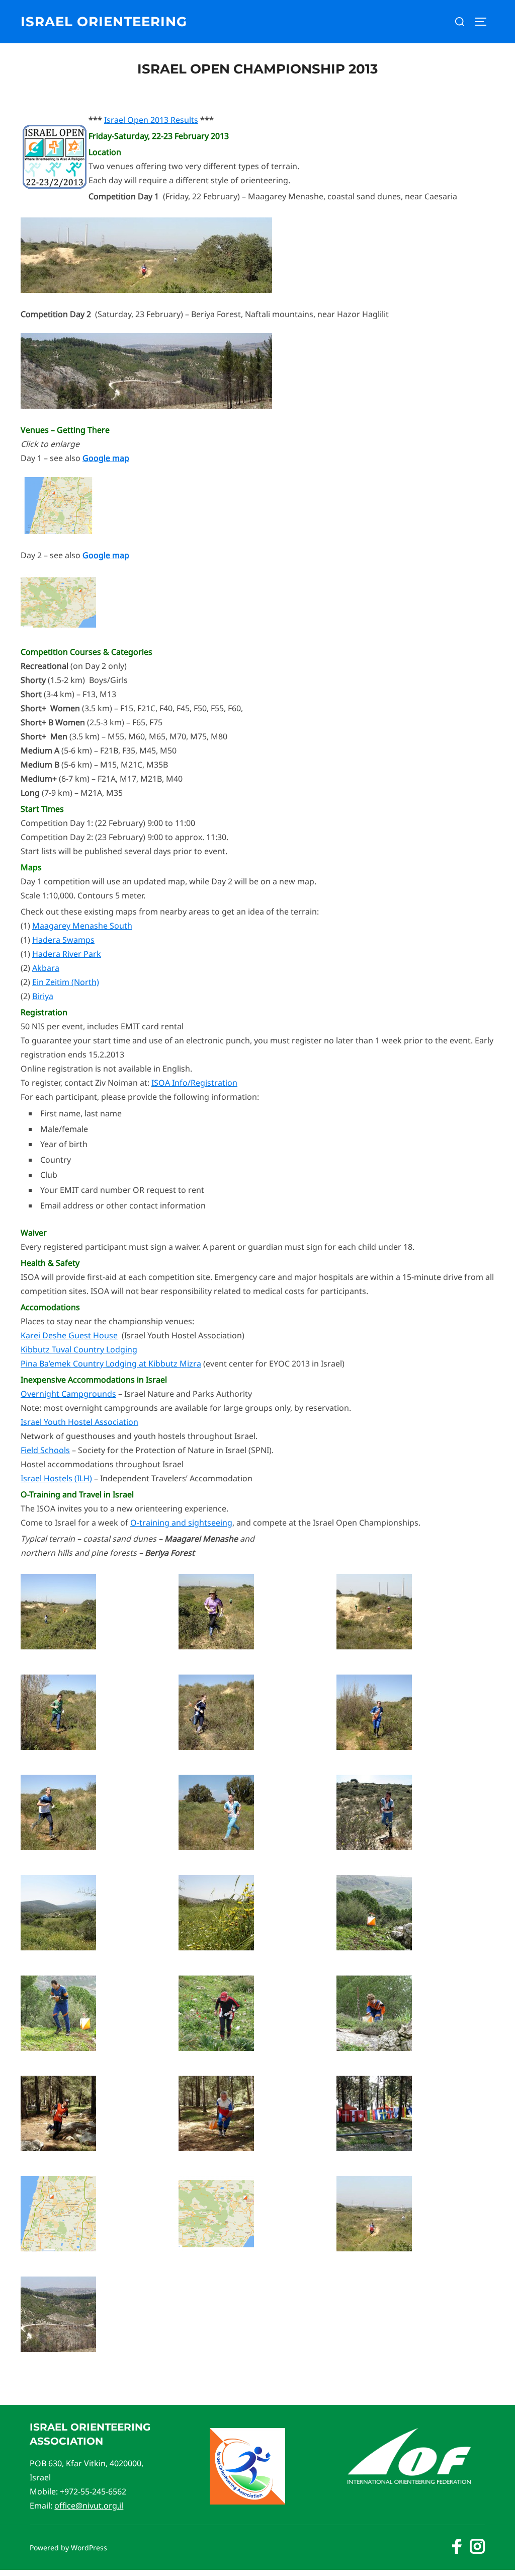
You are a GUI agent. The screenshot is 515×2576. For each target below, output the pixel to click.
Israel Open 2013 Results (151, 120)
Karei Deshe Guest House (69, 1335)
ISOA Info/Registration (194, 1083)
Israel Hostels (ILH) (56, 1478)
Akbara (46, 968)
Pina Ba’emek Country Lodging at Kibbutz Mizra (111, 1363)
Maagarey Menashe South (82, 926)
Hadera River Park (67, 954)
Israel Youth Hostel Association (79, 1422)
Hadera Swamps (63, 940)
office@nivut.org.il (89, 2506)
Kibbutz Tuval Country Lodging (79, 1349)
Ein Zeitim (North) (66, 982)
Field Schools (45, 1450)
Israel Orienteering (104, 22)
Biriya (43, 996)
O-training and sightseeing (181, 1523)
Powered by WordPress (68, 2548)
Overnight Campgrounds (68, 1394)
